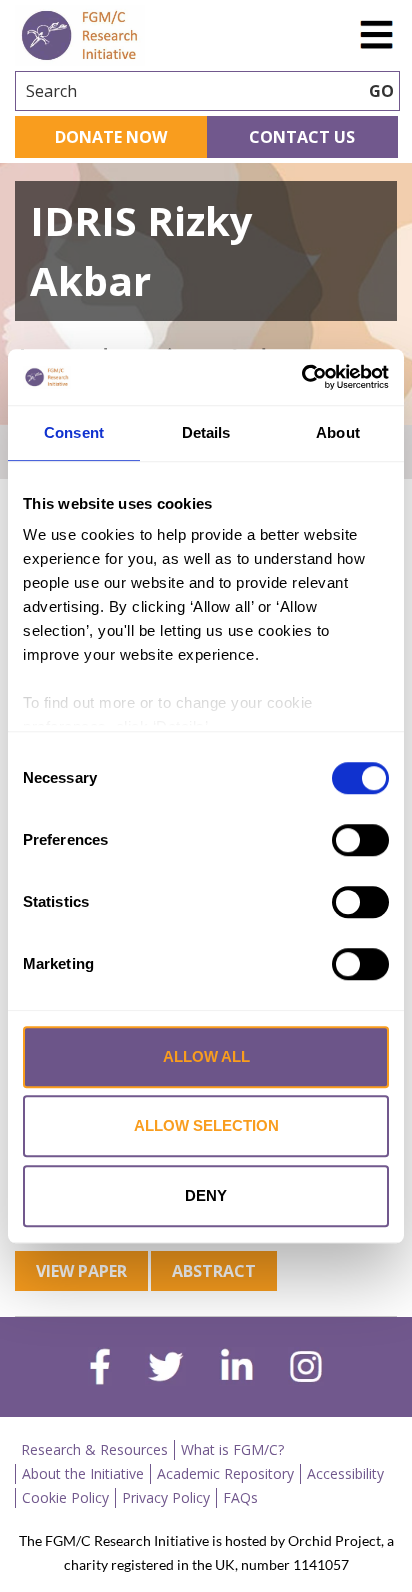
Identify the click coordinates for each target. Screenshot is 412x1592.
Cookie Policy (65, 1497)
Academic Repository (225, 1473)
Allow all (206, 1056)
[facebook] (100, 1369)
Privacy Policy (166, 1497)
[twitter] (165, 1369)
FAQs (240, 1497)
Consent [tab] (74, 432)
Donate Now (111, 137)
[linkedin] (237, 1369)
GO (381, 91)
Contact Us (302, 137)
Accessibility (345, 1473)
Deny (206, 1195)
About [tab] (338, 432)
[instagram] (306, 1369)
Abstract (214, 1271)
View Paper (81, 1271)
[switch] (360, 840)
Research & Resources (94, 1449)
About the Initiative (83, 1473)
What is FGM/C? (232, 1449)
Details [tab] (206, 432)
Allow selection (206, 1125)
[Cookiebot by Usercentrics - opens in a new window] (301, 377)
